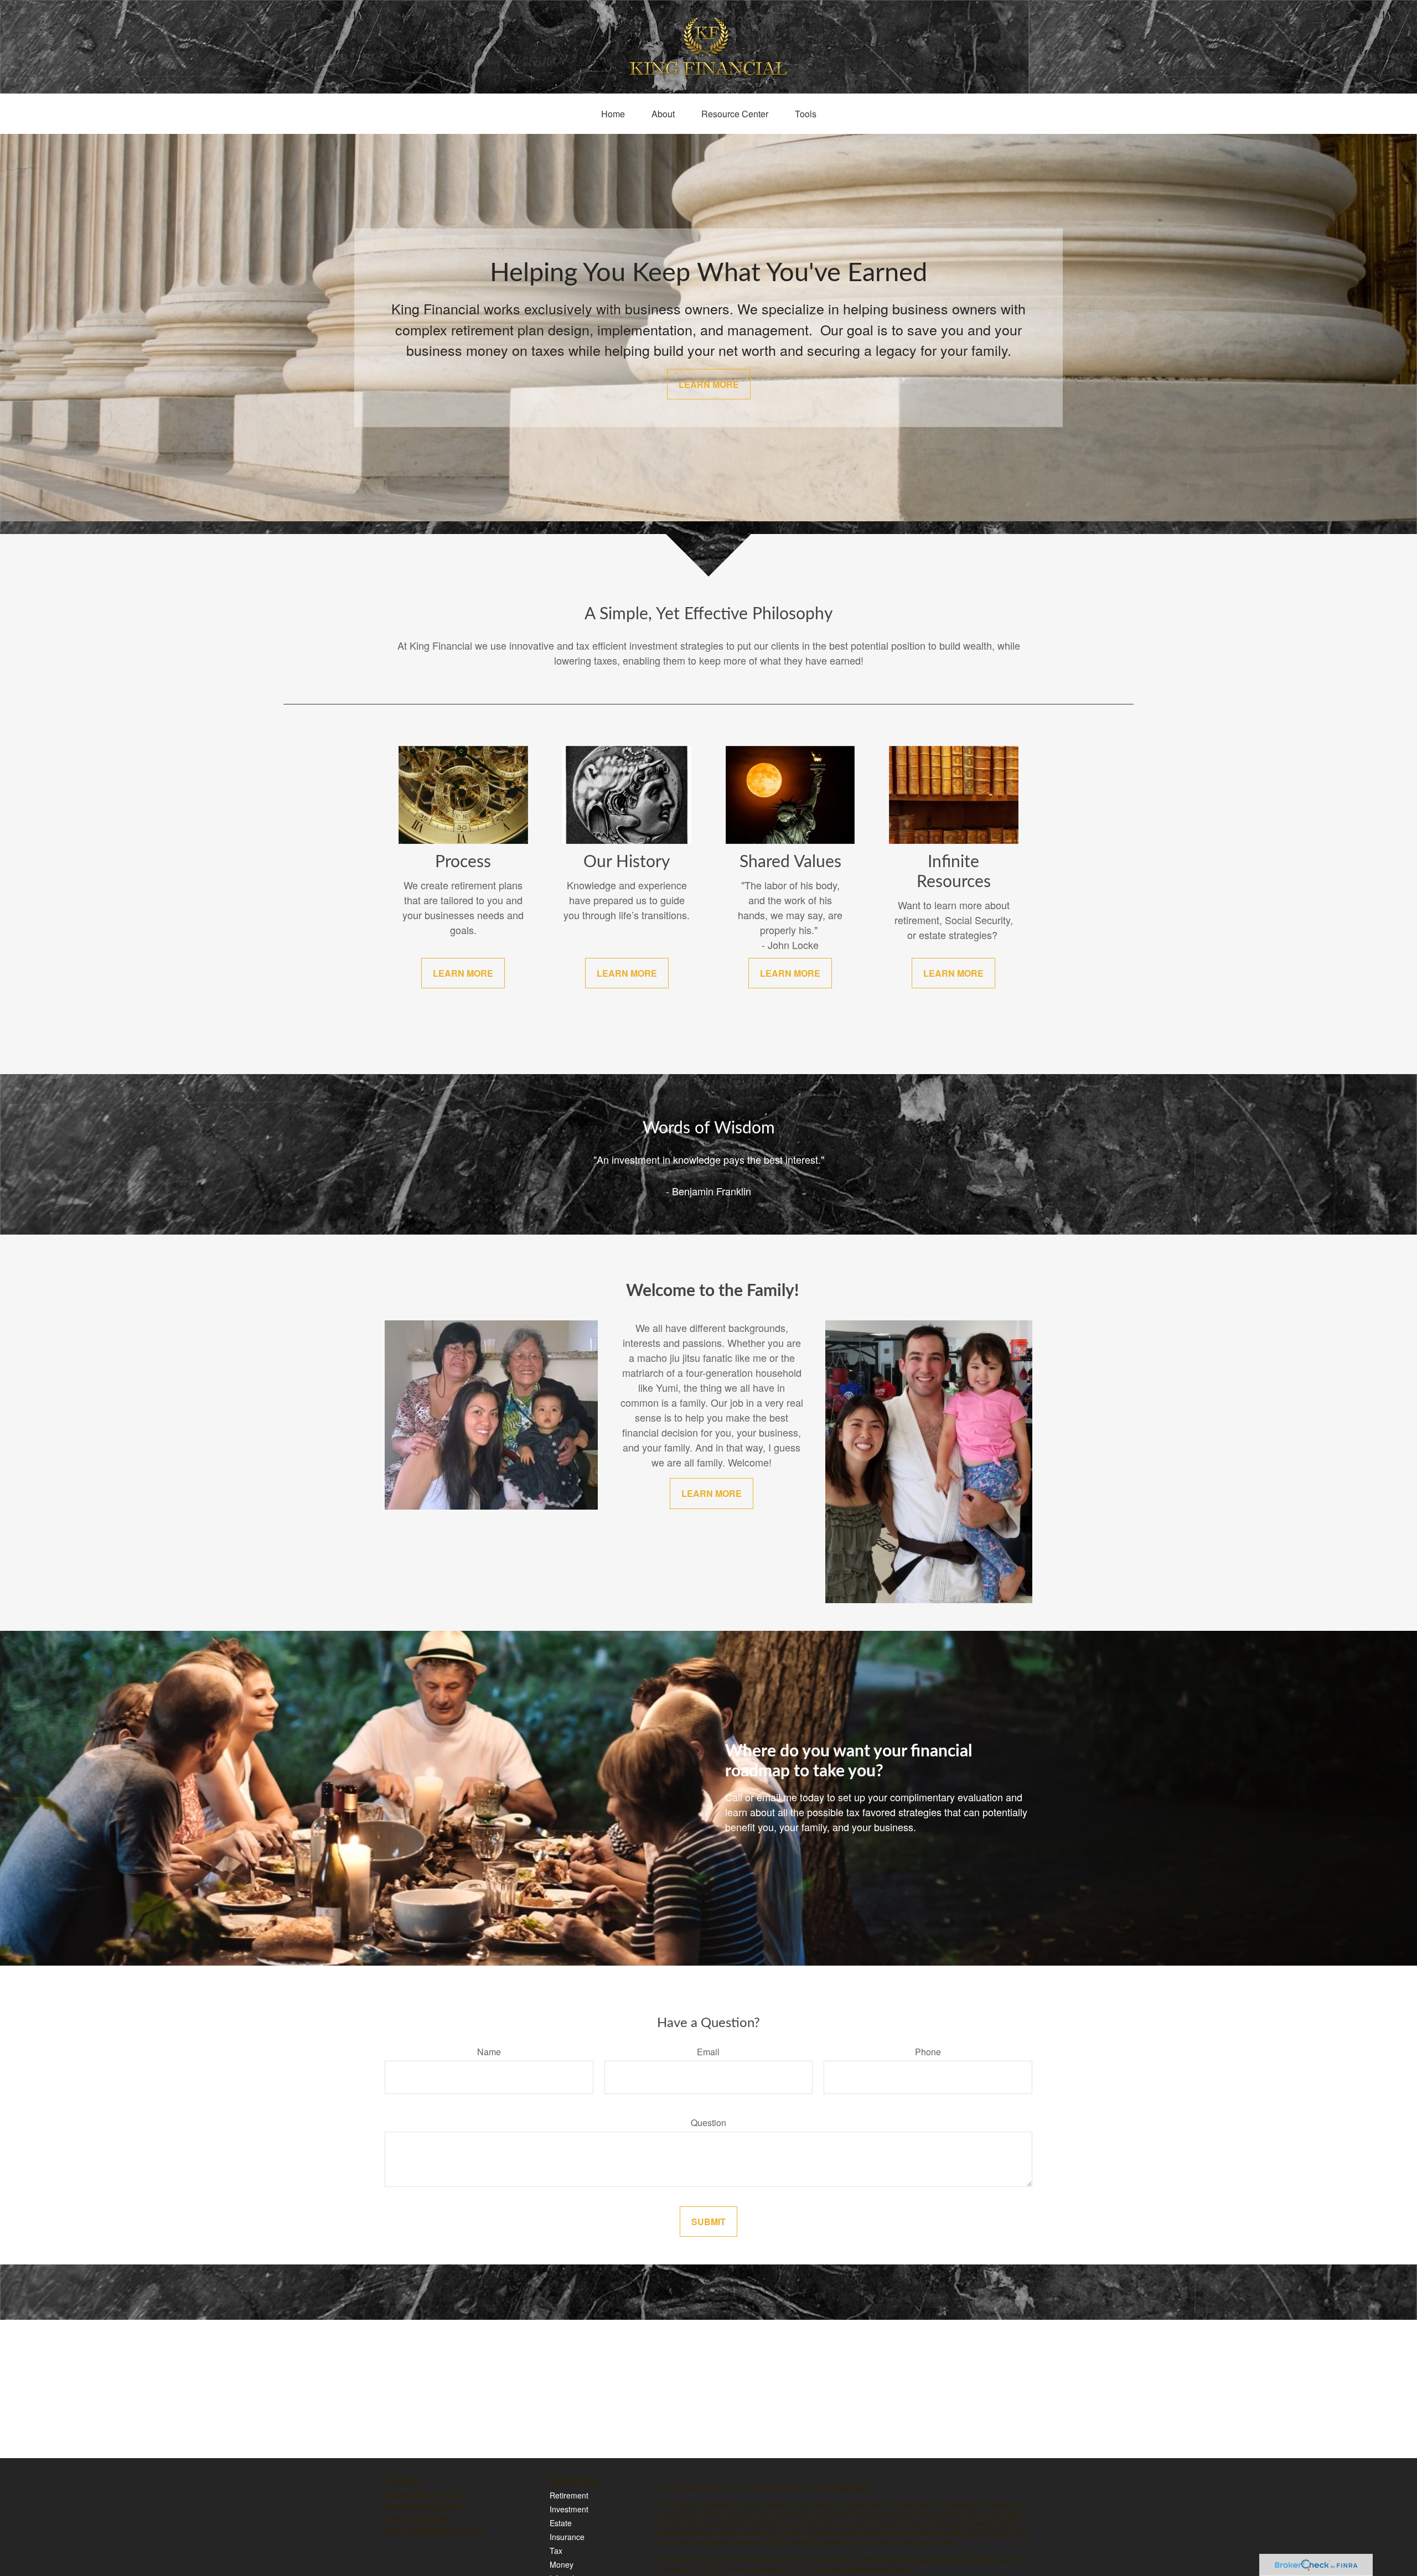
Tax (556, 2551)
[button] (613, 114)
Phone (928, 2052)
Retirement (569, 2495)
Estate (561, 2523)
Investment (569, 2509)
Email (708, 2052)
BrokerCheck (852, 2487)
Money (562, 2564)
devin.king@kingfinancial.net (435, 2530)
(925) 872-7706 (440, 2495)
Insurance (567, 2537)
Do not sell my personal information (863, 2568)
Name (489, 2052)
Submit (708, 2222)
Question (708, 2123)
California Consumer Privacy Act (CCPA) (938, 2559)
